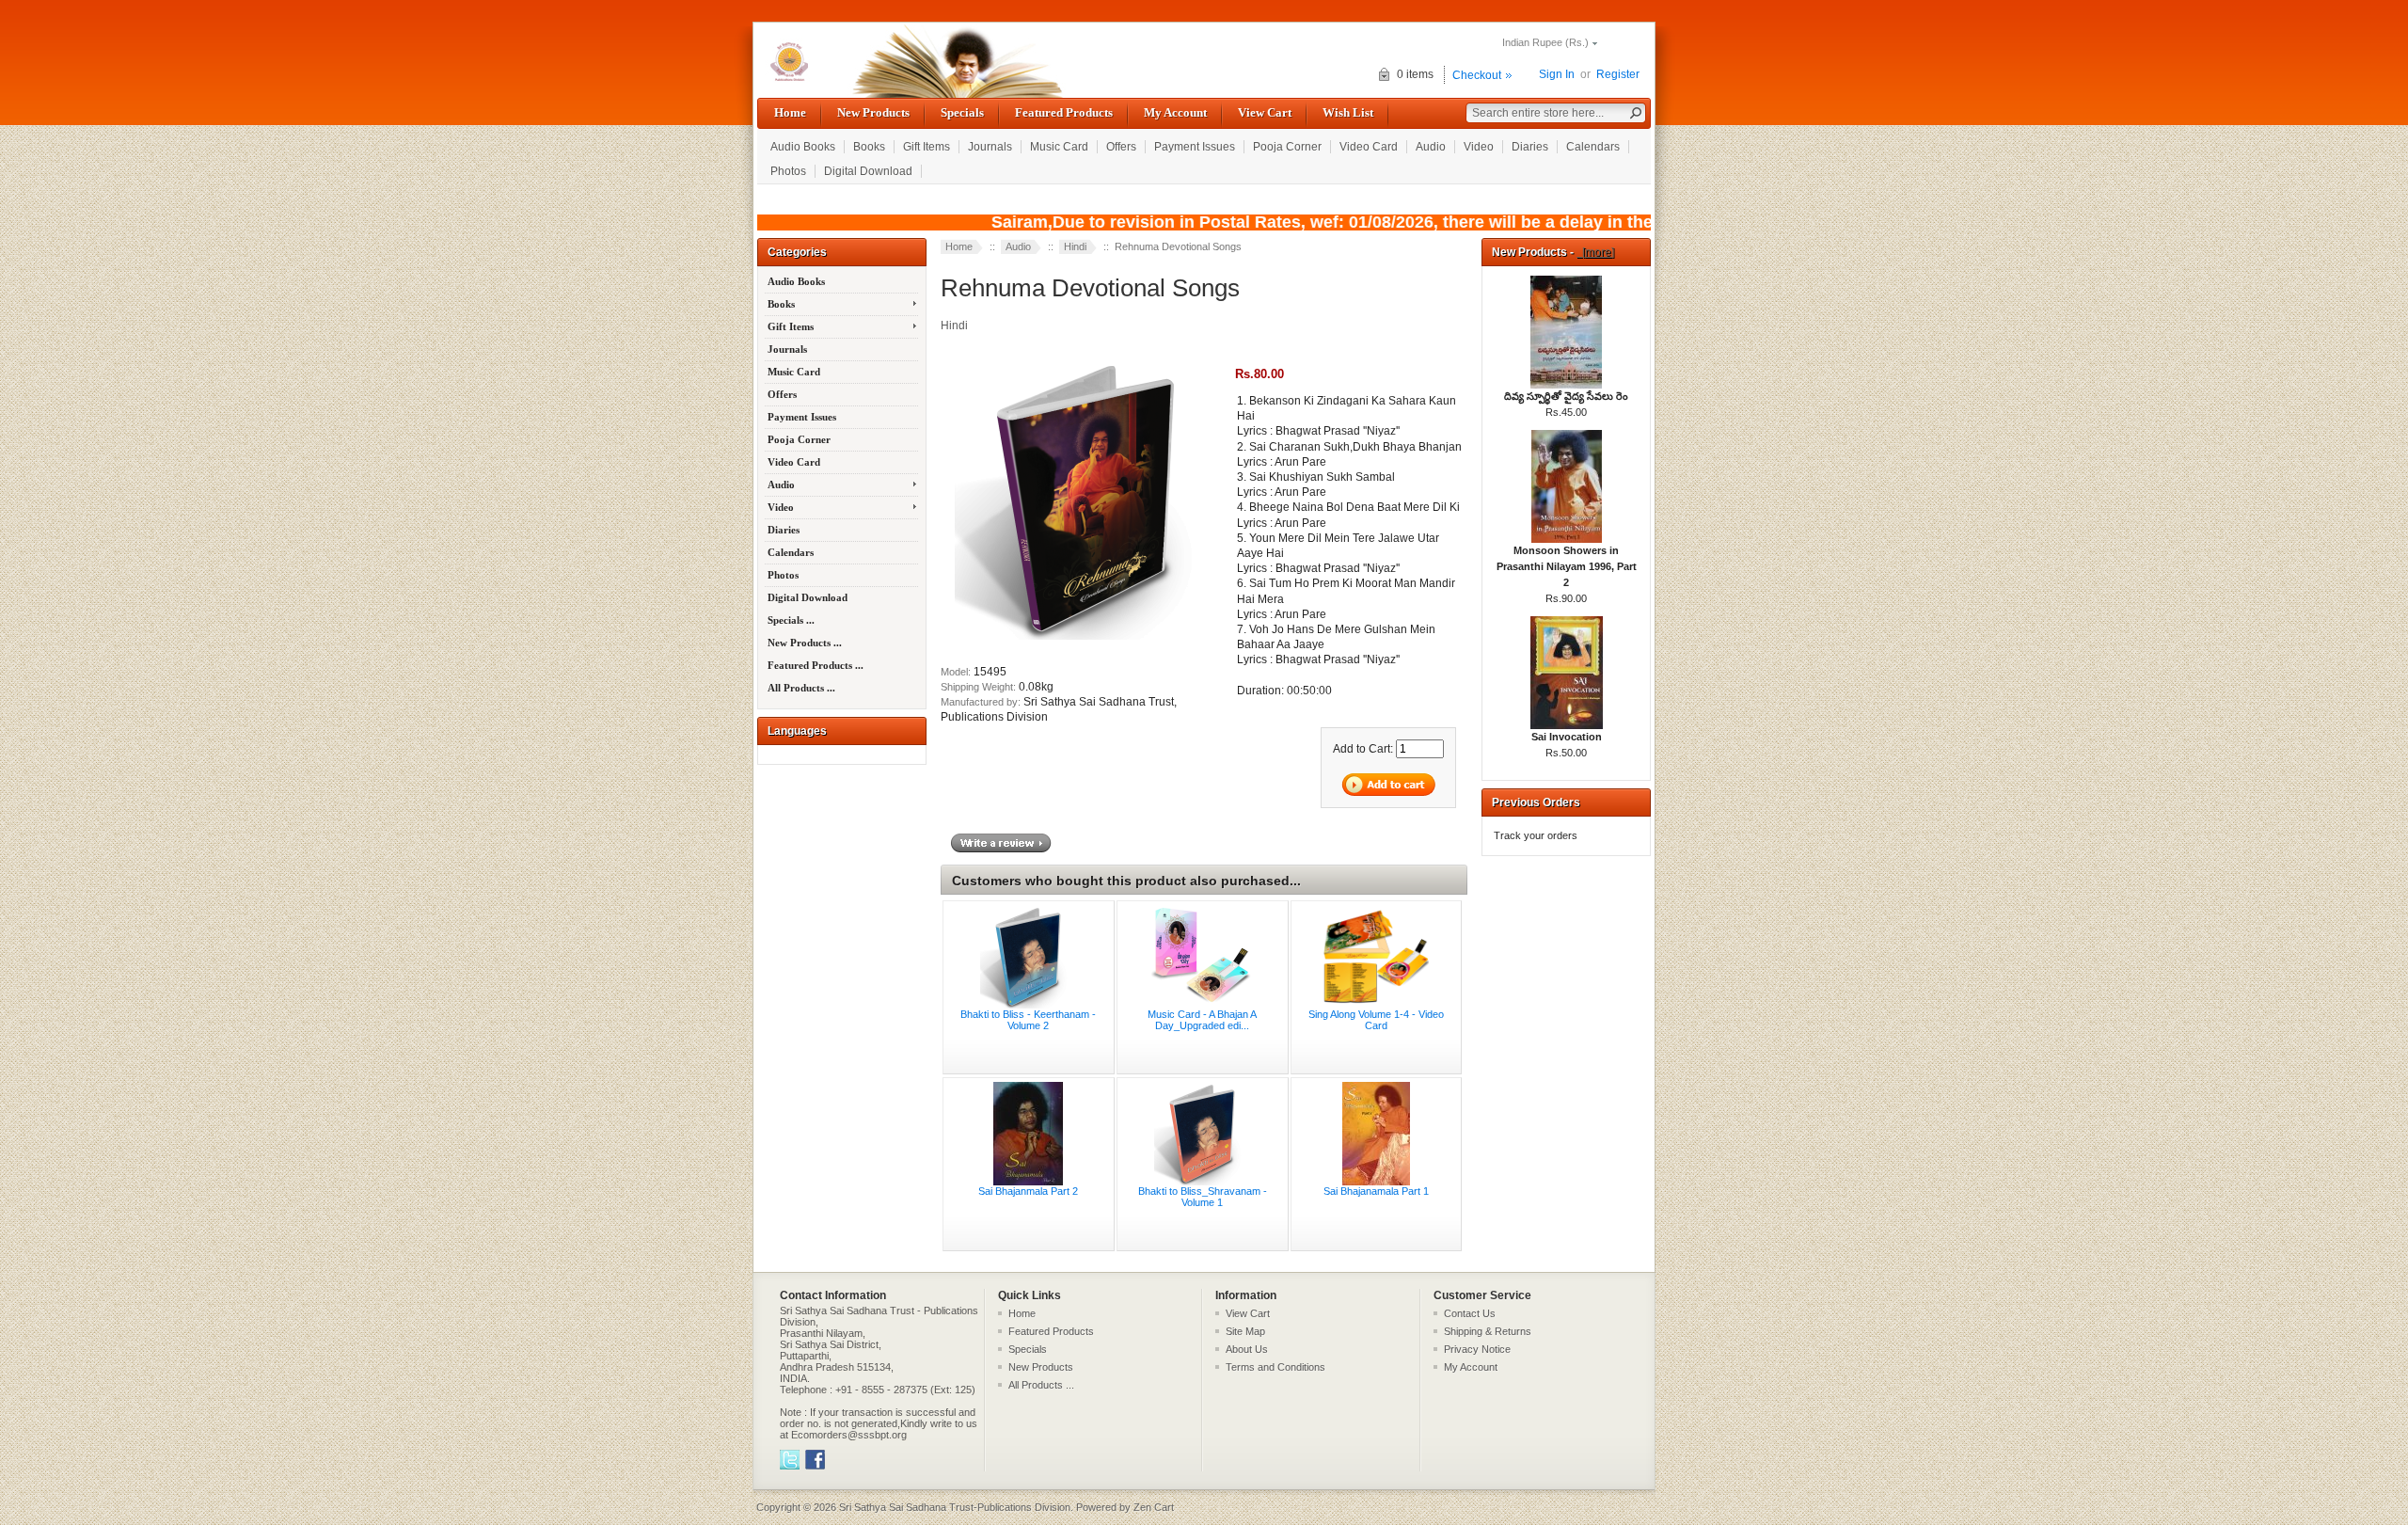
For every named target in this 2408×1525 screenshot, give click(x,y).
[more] (1595, 252)
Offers (1121, 147)
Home (790, 112)
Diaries (1530, 147)
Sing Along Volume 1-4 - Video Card (1376, 1020)
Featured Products (1064, 112)
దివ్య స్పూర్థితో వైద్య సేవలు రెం (1566, 396)
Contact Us (1470, 1313)
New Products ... (805, 643)
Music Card (1059, 147)
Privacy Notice (1477, 1349)
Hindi (1075, 246)
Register (1618, 74)
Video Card (1369, 147)
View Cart (1265, 112)
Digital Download (868, 171)
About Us (1247, 1349)
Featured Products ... (816, 665)
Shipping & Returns (1488, 1331)
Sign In (1557, 74)
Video (1479, 147)
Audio (1431, 147)
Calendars (1593, 147)
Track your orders (1536, 835)
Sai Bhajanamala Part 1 (1376, 1191)
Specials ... (791, 620)
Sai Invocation (1567, 737)
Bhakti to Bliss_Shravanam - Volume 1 (1203, 1197)
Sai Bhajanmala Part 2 (1028, 1191)
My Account (1175, 112)
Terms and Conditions (1275, 1367)
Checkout (1477, 75)
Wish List (1348, 112)
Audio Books (803, 147)
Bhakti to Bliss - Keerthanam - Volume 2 (1028, 1020)
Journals (990, 147)
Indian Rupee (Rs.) (1545, 42)
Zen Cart (1154, 1507)
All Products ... (801, 688)
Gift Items (927, 147)
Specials (962, 112)
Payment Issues (1195, 147)
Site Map (1245, 1331)
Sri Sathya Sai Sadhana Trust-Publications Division (955, 1507)
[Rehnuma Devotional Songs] (1085, 641)
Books (869, 147)
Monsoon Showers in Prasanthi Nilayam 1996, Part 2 (1567, 566)
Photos (788, 171)
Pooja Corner (1287, 147)
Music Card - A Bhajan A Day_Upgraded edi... (1202, 1020)
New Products (873, 112)
